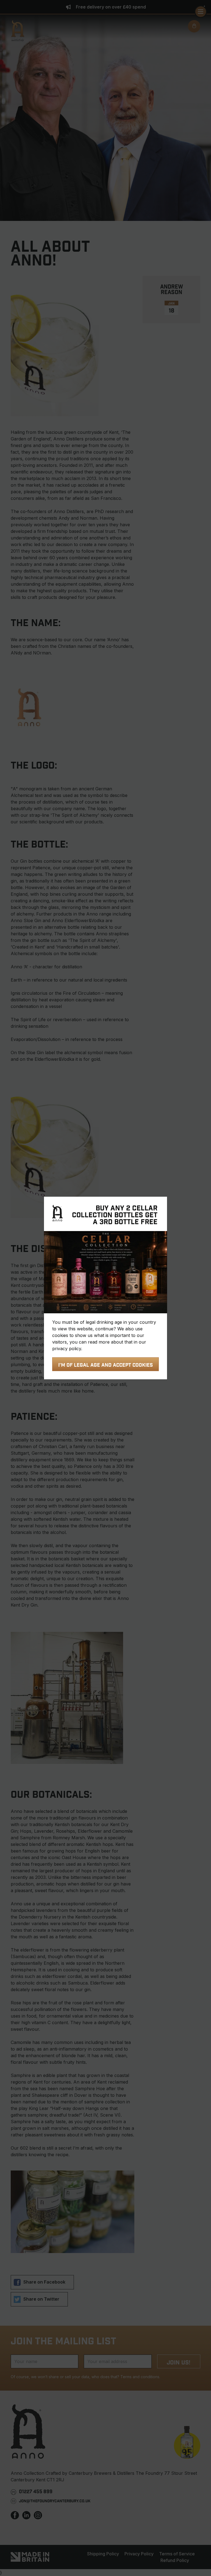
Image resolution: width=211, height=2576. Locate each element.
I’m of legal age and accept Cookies (105, 1365)
